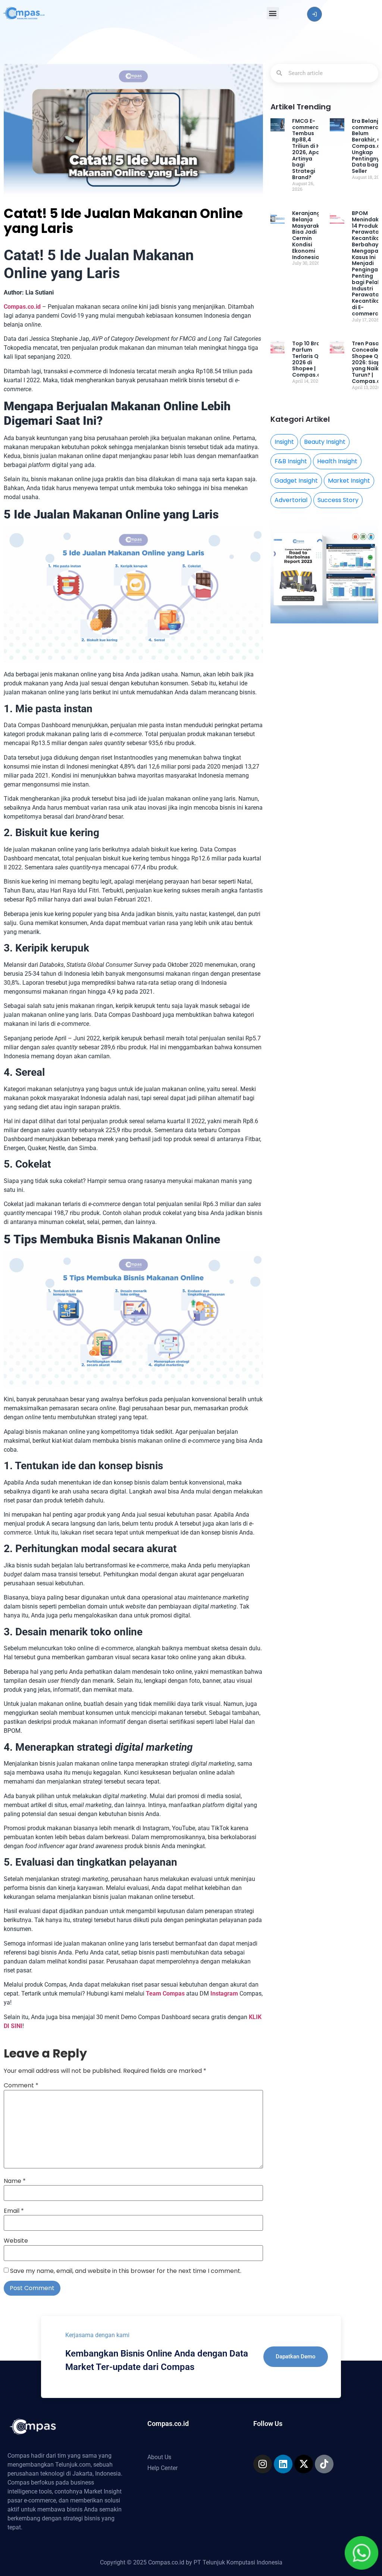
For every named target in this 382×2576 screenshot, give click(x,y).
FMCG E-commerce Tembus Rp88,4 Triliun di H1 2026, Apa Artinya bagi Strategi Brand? (307, 149)
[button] (273, 13)
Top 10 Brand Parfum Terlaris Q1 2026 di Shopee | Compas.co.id (311, 359)
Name (15, 2181)
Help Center (162, 2468)
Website (16, 2241)
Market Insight (349, 481)
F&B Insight (291, 461)
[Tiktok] (324, 2464)
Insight (284, 442)
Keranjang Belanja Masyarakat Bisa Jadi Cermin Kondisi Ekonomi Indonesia (309, 235)
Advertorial (291, 500)
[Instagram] (263, 2464)
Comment (21, 2086)
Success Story (338, 500)
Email (14, 2211)
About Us (159, 2457)
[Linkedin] (283, 2464)
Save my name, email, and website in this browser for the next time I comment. (126, 2271)
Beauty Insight (325, 442)
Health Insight (337, 461)
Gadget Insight (296, 481)
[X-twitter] (304, 2464)
